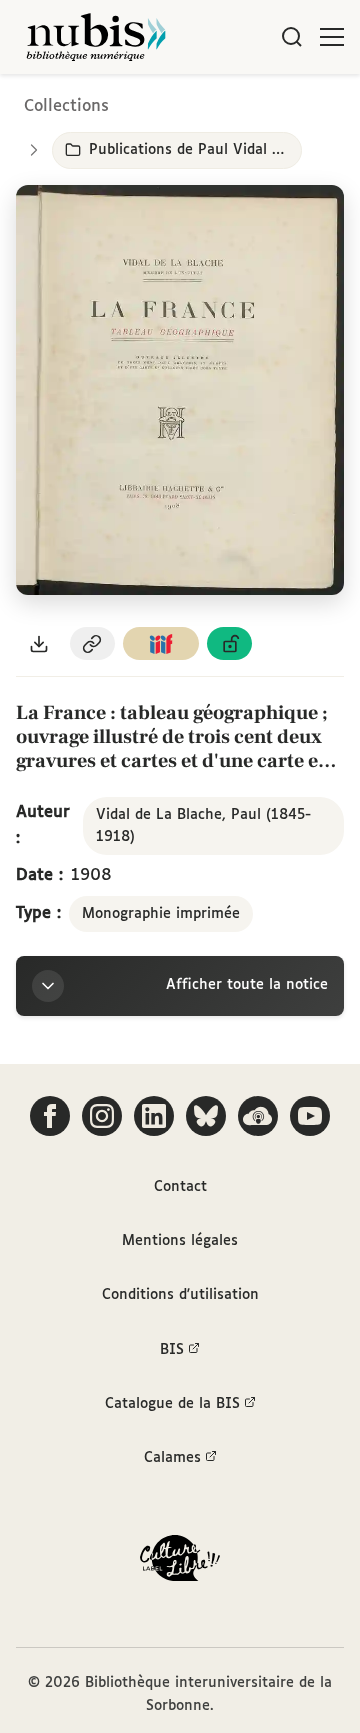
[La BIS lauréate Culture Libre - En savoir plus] (180, 1562)
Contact (180, 1187)
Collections (66, 106)
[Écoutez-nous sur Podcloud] (258, 1116)
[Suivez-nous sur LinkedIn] (154, 1116)
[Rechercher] (292, 37)
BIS (172, 1350)
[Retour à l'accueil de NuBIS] (96, 37)
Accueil (260, 102)
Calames (172, 1458)
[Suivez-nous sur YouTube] (310, 1116)
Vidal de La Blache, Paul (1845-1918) (203, 826)
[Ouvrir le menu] (332, 37)
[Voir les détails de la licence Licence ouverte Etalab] (230, 643)
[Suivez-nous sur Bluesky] (206, 1116)
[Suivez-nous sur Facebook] (50, 1116)
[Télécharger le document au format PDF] (39, 643)
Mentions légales (180, 1241)
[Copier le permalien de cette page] (93, 643)
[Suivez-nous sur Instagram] (102, 1116)
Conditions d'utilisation (180, 1295)
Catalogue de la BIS (172, 1404)
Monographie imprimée (161, 914)
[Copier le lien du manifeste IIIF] (161, 643)
